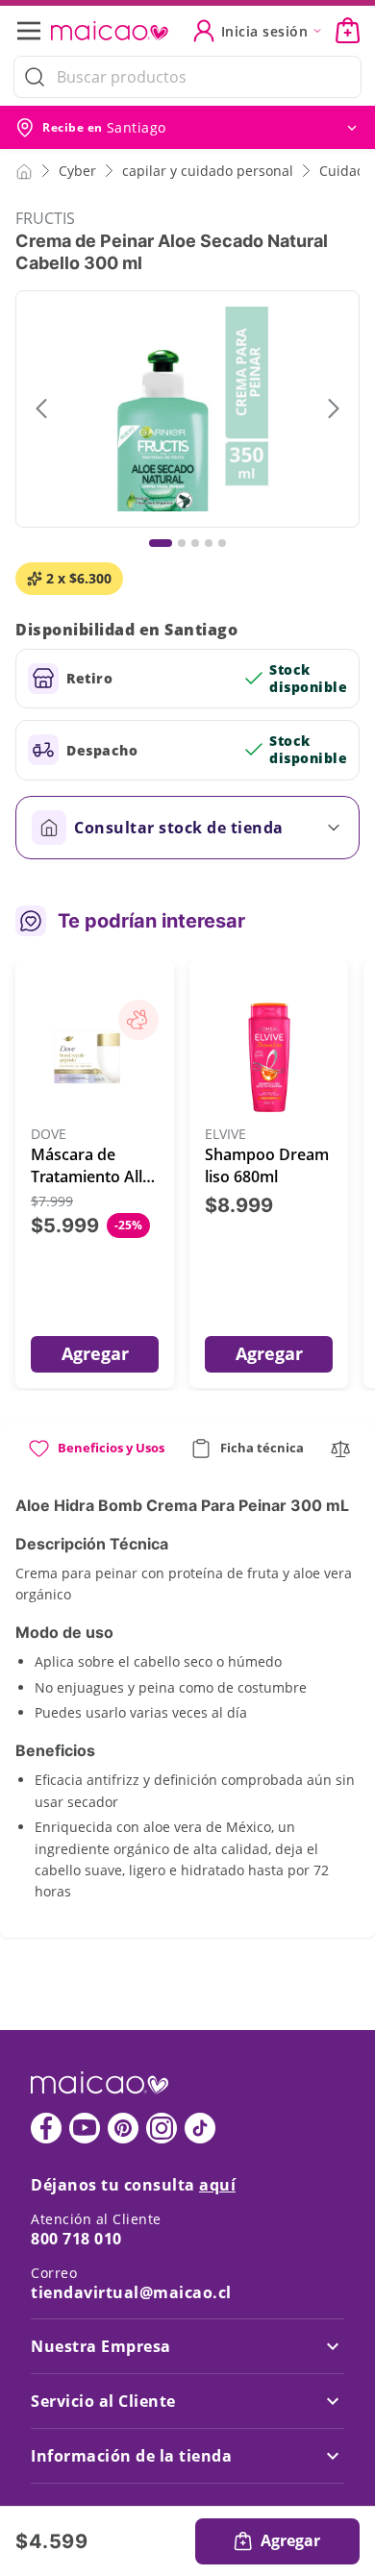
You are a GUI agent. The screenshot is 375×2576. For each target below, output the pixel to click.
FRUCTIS (45, 218)
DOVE (49, 1135)
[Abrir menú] (35, 31)
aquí (217, 2185)
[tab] (96, 1456)
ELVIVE (225, 1135)
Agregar (95, 1353)
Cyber (77, 171)
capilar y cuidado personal (208, 171)
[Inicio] (24, 170)
